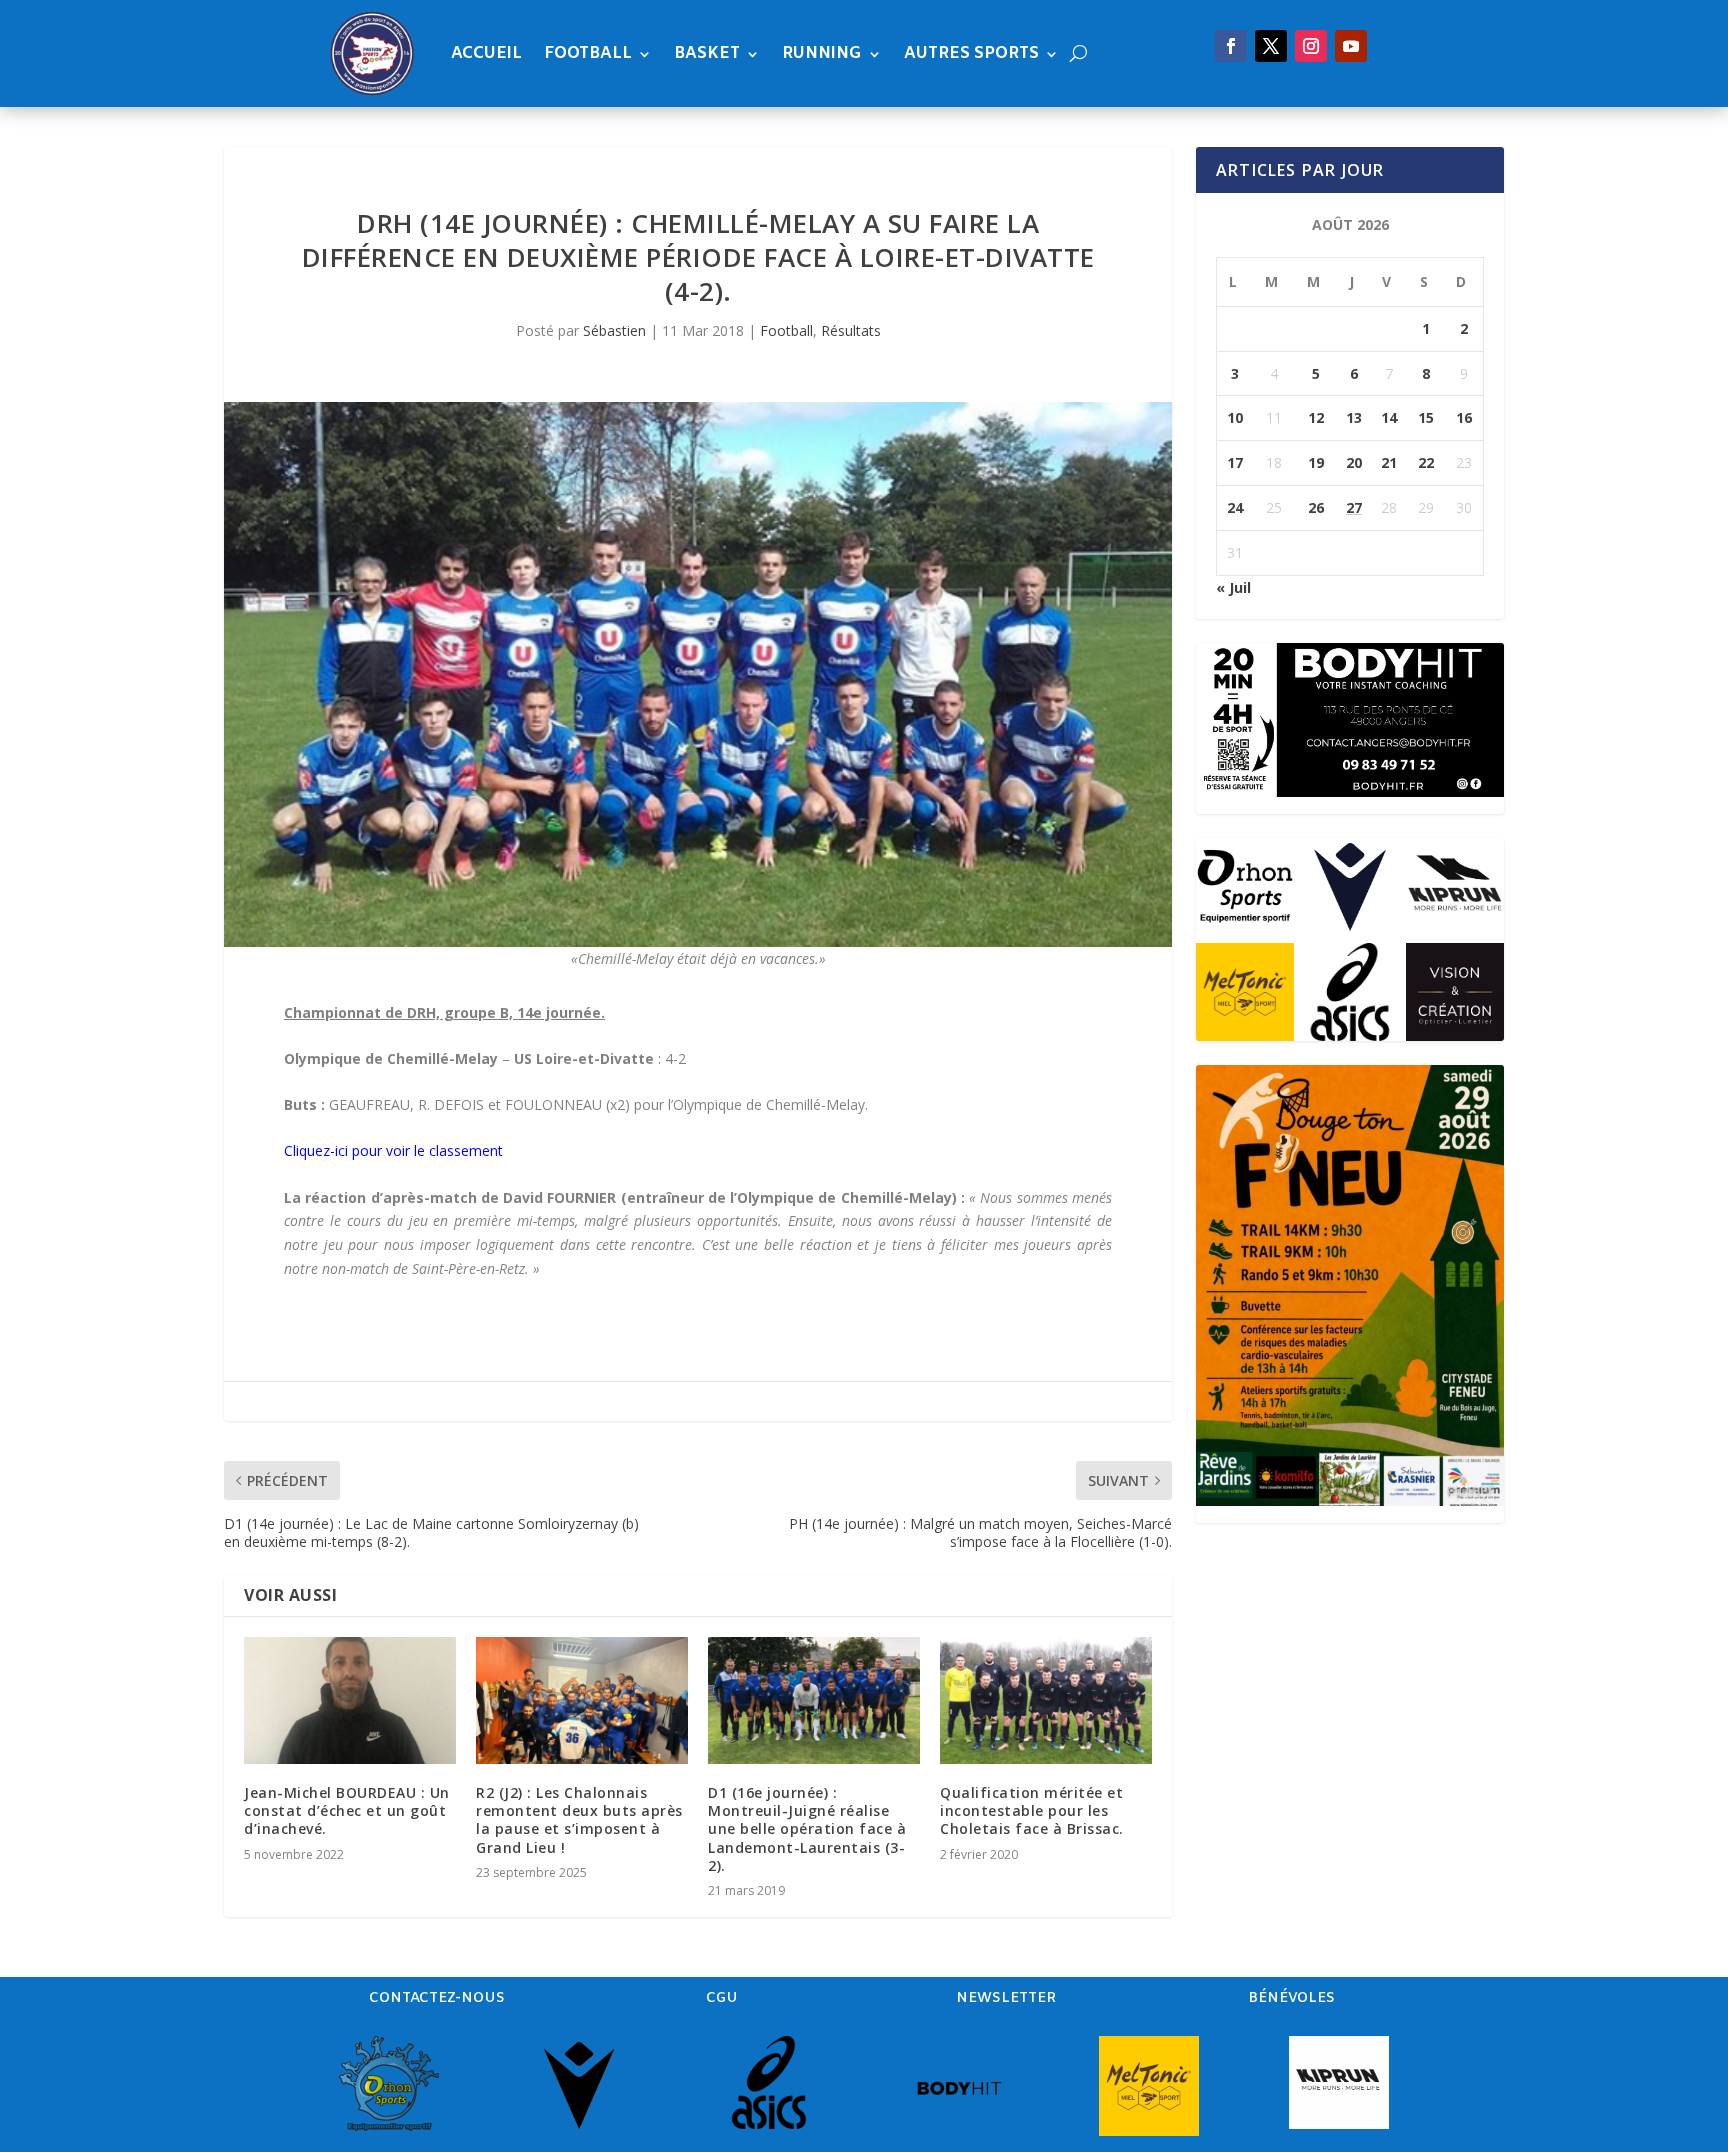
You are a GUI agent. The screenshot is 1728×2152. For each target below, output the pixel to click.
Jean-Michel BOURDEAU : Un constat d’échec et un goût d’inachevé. (347, 1810)
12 (1316, 417)
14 (1389, 417)
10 (1235, 417)
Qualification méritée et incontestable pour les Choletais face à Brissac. (1032, 1810)
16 (1464, 417)
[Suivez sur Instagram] (1311, 46)
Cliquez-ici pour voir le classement (393, 1150)
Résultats (851, 330)
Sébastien (614, 330)
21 (1389, 462)
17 (1235, 462)
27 (1354, 507)
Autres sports (971, 53)
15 (1426, 417)
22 (1426, 462)
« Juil (1233, 587)
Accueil (486, 53)
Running (822, 53)
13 (1354, 417)
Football (588, 53)
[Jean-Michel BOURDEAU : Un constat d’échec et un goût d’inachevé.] (350, 1700)
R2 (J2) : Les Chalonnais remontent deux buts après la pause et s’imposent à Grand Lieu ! (579, 1820)
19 (1316, 462)
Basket (707, 53)
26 (1316, 507)
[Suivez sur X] (1271, 46)
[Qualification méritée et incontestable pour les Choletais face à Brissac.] (1046, 1700)
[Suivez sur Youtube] (1351, 46)
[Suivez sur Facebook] (1231, 46)
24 (1235, 507)
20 (1354, 462)
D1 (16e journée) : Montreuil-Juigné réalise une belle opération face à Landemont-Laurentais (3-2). (807, 1829)
